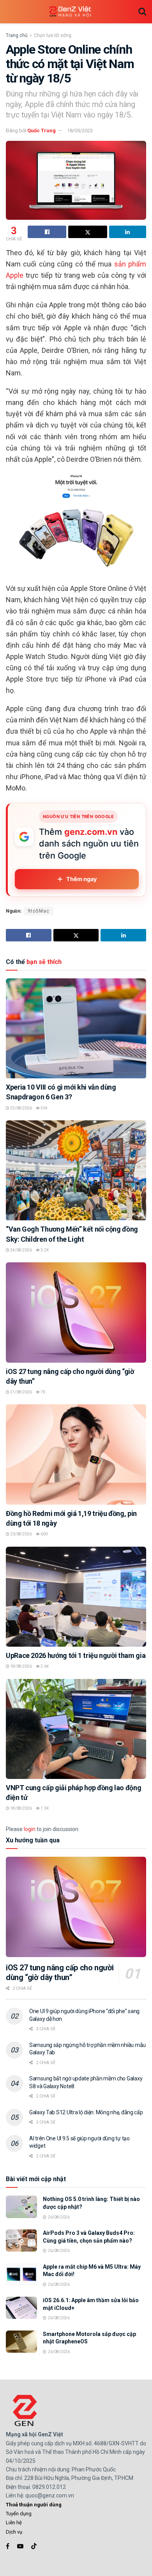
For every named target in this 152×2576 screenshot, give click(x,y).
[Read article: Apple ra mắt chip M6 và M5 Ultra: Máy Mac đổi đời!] (21, 2274)
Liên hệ (14, 2523)
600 (44, 1534)
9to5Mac (39, 911)
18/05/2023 (80, 131)
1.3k (44, 1808)
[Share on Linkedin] (128, 232)
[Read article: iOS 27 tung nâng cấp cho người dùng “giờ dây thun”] (76, 1312)
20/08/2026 (21, 1534)
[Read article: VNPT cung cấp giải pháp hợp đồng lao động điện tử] (76, 1729)
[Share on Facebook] (47, 232)
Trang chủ (17, 35)
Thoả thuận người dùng (34, 2505)
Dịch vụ (14, 2532)
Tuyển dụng (19, 2514)
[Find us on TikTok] (34, 2546)
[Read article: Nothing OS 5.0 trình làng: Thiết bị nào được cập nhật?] (21, 2207)
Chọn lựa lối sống (53, 35)
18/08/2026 (21, 1666)
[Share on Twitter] (87, 232)
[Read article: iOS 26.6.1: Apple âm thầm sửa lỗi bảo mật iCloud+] (21, 2308)
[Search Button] (142, 12)
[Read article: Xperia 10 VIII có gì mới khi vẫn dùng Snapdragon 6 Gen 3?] (76, 1028)
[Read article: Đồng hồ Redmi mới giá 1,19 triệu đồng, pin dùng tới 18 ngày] (76, 1454)
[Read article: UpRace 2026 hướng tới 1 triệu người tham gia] (76, 1597)
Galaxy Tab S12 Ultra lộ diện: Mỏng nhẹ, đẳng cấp (86, 2112)
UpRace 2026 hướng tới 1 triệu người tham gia (76, 1655)
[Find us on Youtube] (20, 2546)
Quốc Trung (42, 131)
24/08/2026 (21, 1250)
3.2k (44, 1250)
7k (42, 1392)
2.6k (44, 1666)
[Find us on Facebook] (8, 2546)
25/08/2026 (21, 1108)
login (30, 1829)
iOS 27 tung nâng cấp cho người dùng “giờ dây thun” (60, 1972)
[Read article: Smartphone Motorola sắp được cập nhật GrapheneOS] (21, 2342)
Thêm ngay (82, 879)
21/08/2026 (21, 1392)
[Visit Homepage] (70, 12)
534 (44, 1108)
